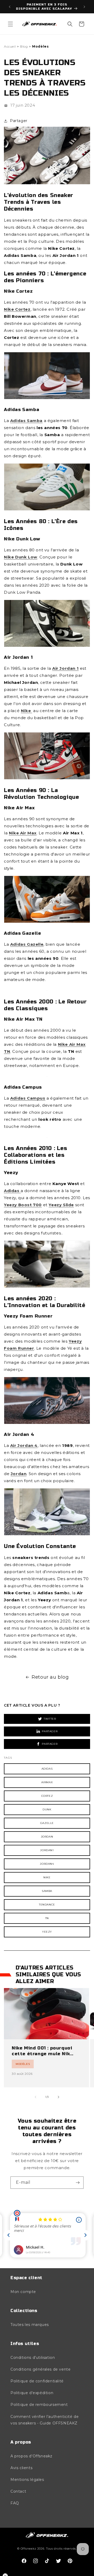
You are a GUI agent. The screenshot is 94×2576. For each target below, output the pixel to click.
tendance (47, 1905)
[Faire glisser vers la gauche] (36, 2097)
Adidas (47, 1769)
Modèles (40, 46)
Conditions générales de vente (40, 2369)
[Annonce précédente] (10, 7)
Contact (18, 2491)
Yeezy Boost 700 (23, 1205)
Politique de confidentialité (37, 2381)
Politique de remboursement (39, 2405)
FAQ (15, 2503)
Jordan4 (47, 1864)
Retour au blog (50, 1677)
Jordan (47, 1837)
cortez (47, 1796)
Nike (47, 1877)
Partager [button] (19, 121)
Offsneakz (28, 2549)
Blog (24, 46)
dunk (47, 1809)
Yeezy (47, 1932)
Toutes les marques (30, 2325)
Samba (47, 1891)
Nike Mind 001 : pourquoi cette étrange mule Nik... (43, 2051)
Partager (50, 1731)
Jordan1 (47, 1850)
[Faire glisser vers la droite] (58, 2097)
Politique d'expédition (32, 2393)
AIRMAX (47, 1782)
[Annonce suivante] (84, 7)
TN (47, 1918)
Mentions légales (27, 2480)
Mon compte (23, 2292)
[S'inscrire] (78, 2183)
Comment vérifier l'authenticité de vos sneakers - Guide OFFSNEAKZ (45, 2420)
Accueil (10, 46)
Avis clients (21, 2468)
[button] (10, 24)
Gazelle (47, 1823)
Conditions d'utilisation (33, 2358)
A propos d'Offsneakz (31, 2456)
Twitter (50, 1719)
